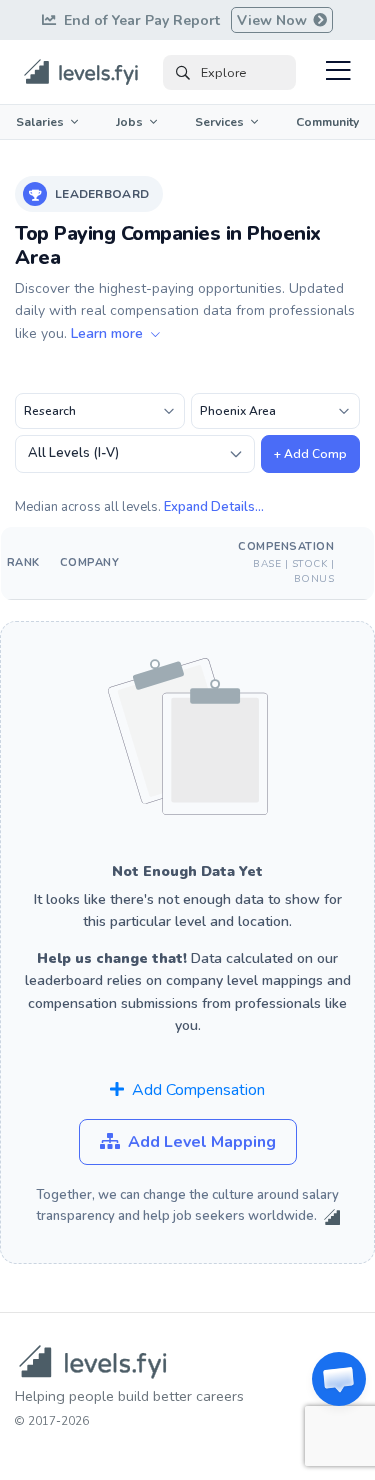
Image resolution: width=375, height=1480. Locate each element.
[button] (339, 1379)
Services (219, 122)
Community (327, 122)
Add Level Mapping (202, 1142)
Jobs (129, 122)
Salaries (40, 122)
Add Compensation (198, 1090)
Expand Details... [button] (214, 507)
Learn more (109, 333)
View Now (274, 20)
